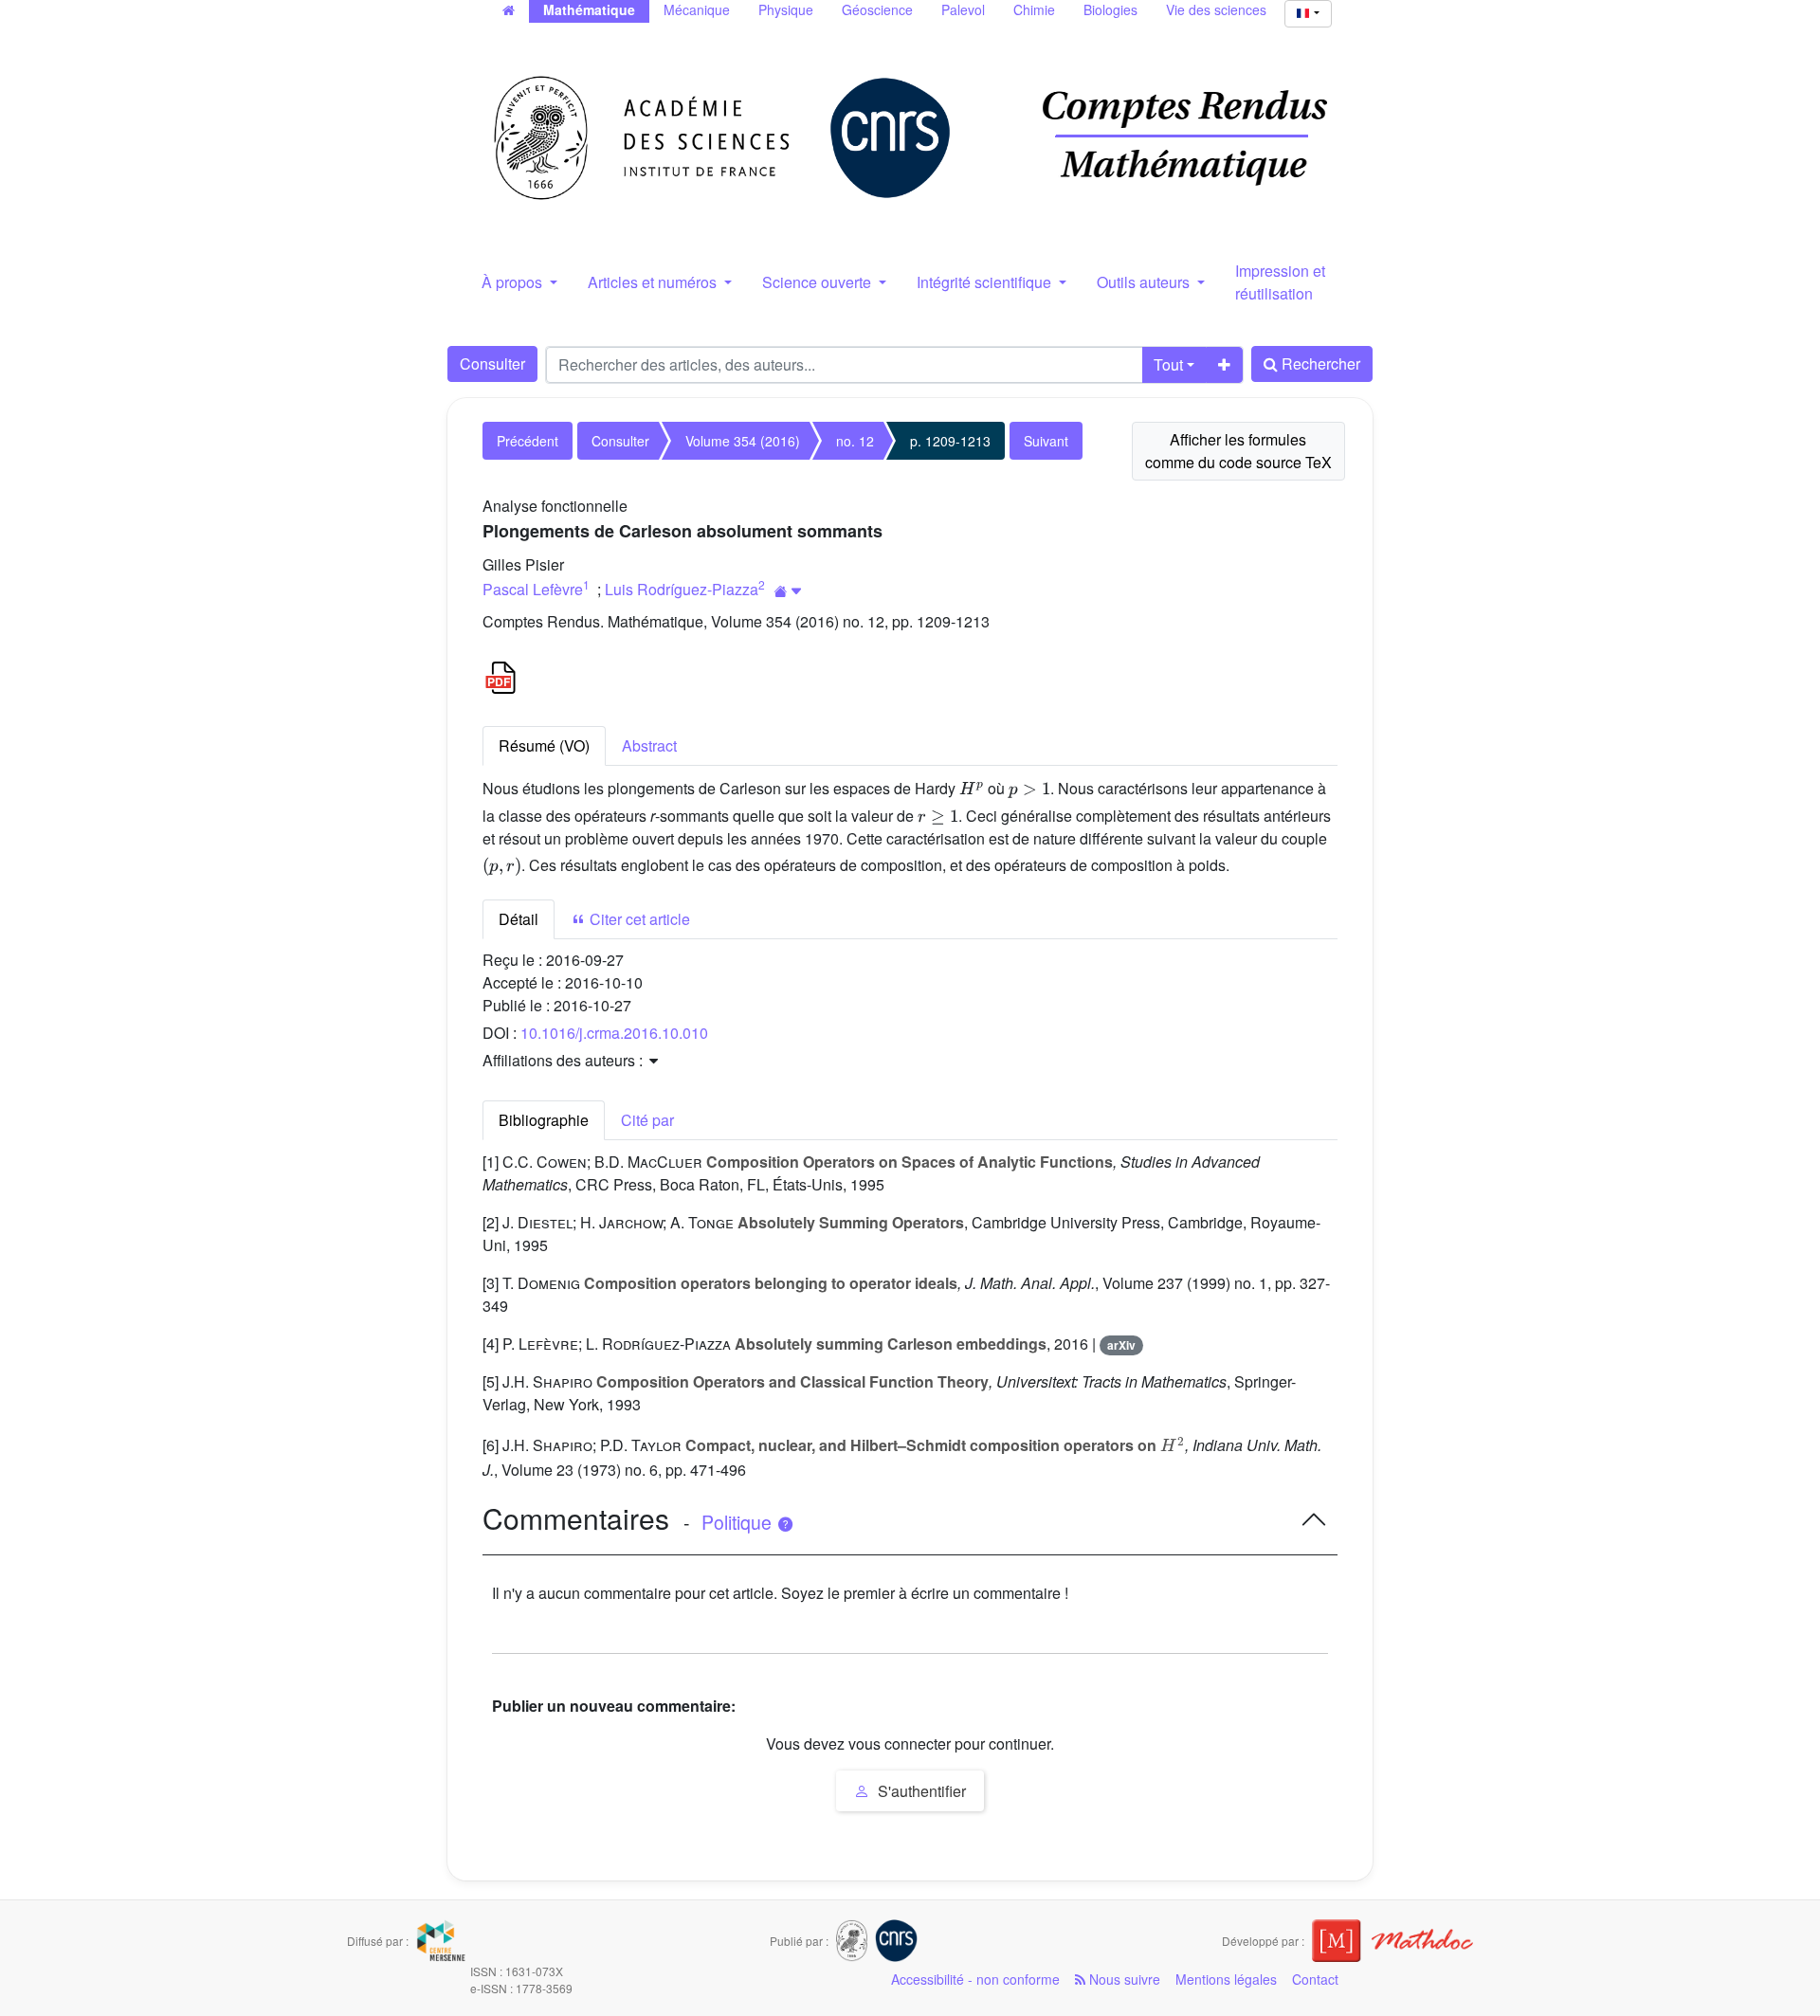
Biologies (1110, 9)
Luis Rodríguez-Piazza (682, 589)
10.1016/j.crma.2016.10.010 (614, 1033)
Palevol (963, 9)
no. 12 (855, 441)
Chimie (1034, 9)
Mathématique (589, 9)
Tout (1168, 364)
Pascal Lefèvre (533, 589)
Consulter (492, 363)
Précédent (528, 441)
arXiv (1121, 1345)
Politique (739, 1522)
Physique (786, 9)
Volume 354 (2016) (743, 441)
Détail (519, 919)
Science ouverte (819, 282)
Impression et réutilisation (1280, 282)
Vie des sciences (1216, 9)
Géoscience (877, 9)
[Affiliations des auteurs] (788, 591)
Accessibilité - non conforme (975, 1979)
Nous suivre (1123, 1979)
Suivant (1046, 441)
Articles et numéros (654, 282)
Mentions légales (1226, 1979)
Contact (1315, 1979)
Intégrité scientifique (986, 282)
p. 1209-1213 (950, 441)
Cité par (647, 1120)
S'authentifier (920, 1791)
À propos (514, 282)
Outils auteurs (1145, 282)
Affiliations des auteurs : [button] (564, 1060)
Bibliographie (544, 1120)
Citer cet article (638, 919)
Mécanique (697, 9)
